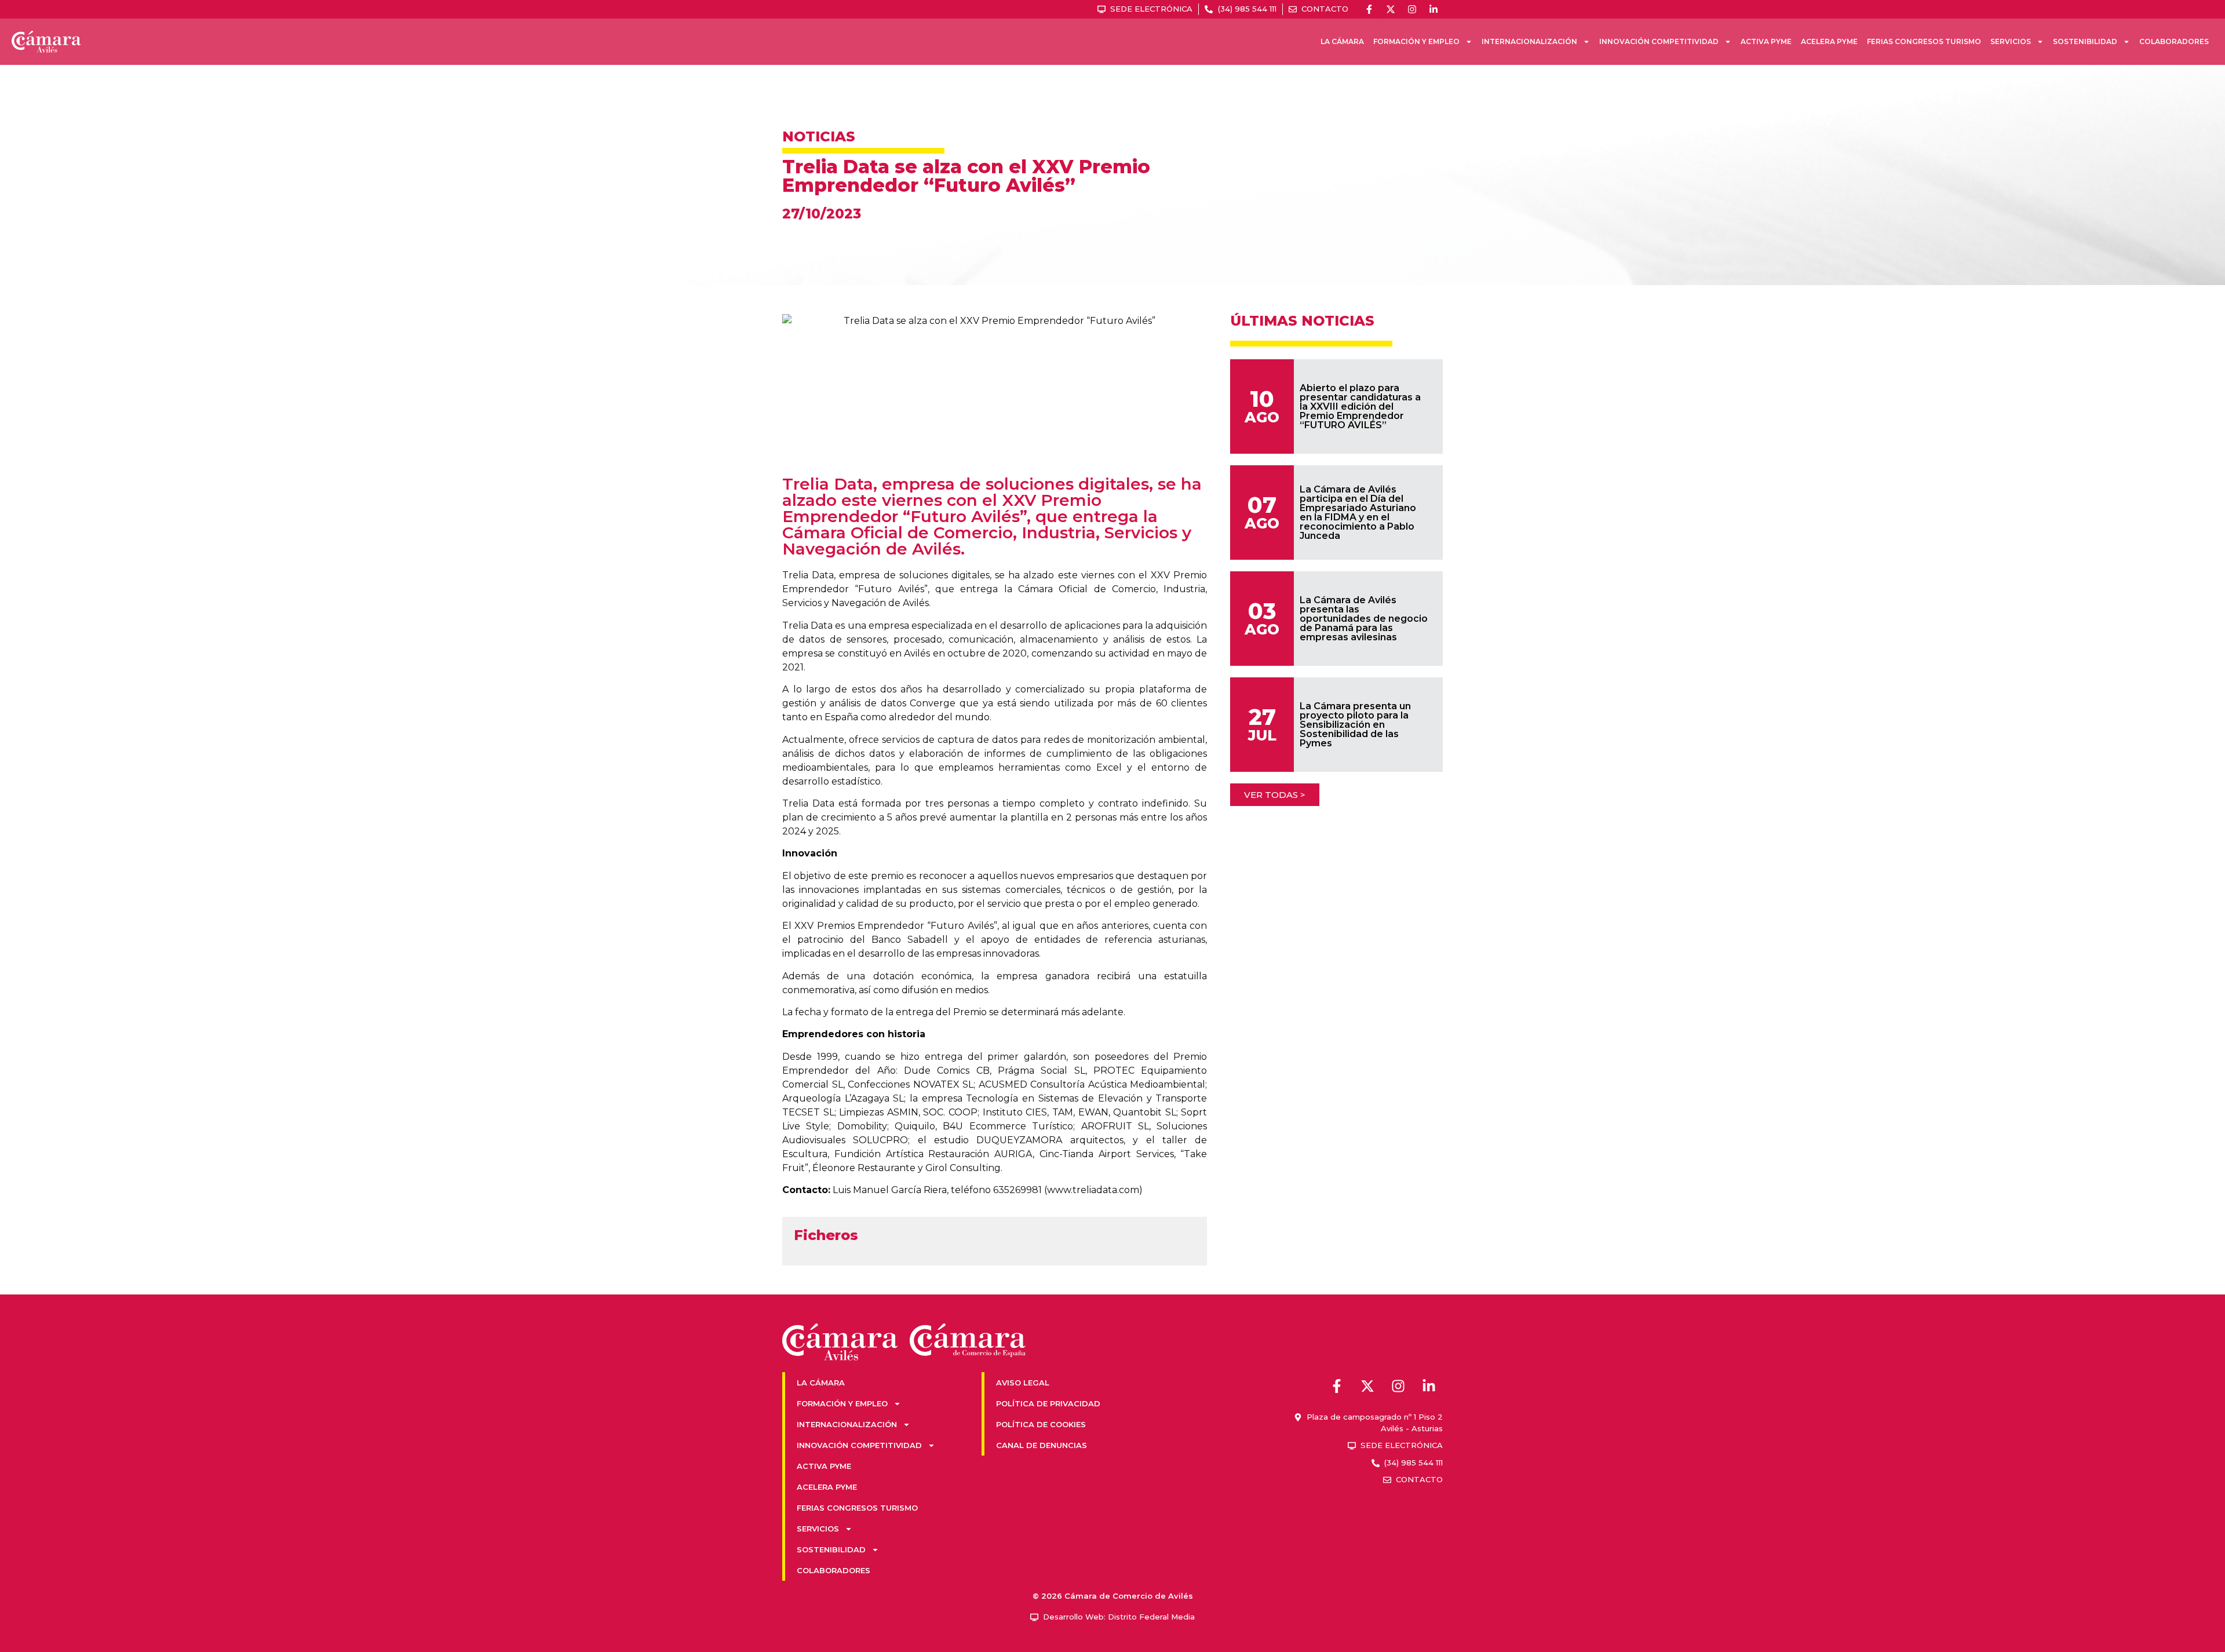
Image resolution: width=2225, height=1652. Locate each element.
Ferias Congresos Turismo (1924, 41)
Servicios (2011, 41)
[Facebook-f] (1369, 9)
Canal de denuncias (1042, 1445)
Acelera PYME (1829, 41)
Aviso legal (1023, 1383)
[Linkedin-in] (1434, 9)
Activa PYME (1766, 41)
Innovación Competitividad (1659, 41)
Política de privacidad (1048, 1403)
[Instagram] (1412, 9)
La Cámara (1342, 41)
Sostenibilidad (2085, 41)
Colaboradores (2174, 41)
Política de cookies (1041, 1424)
